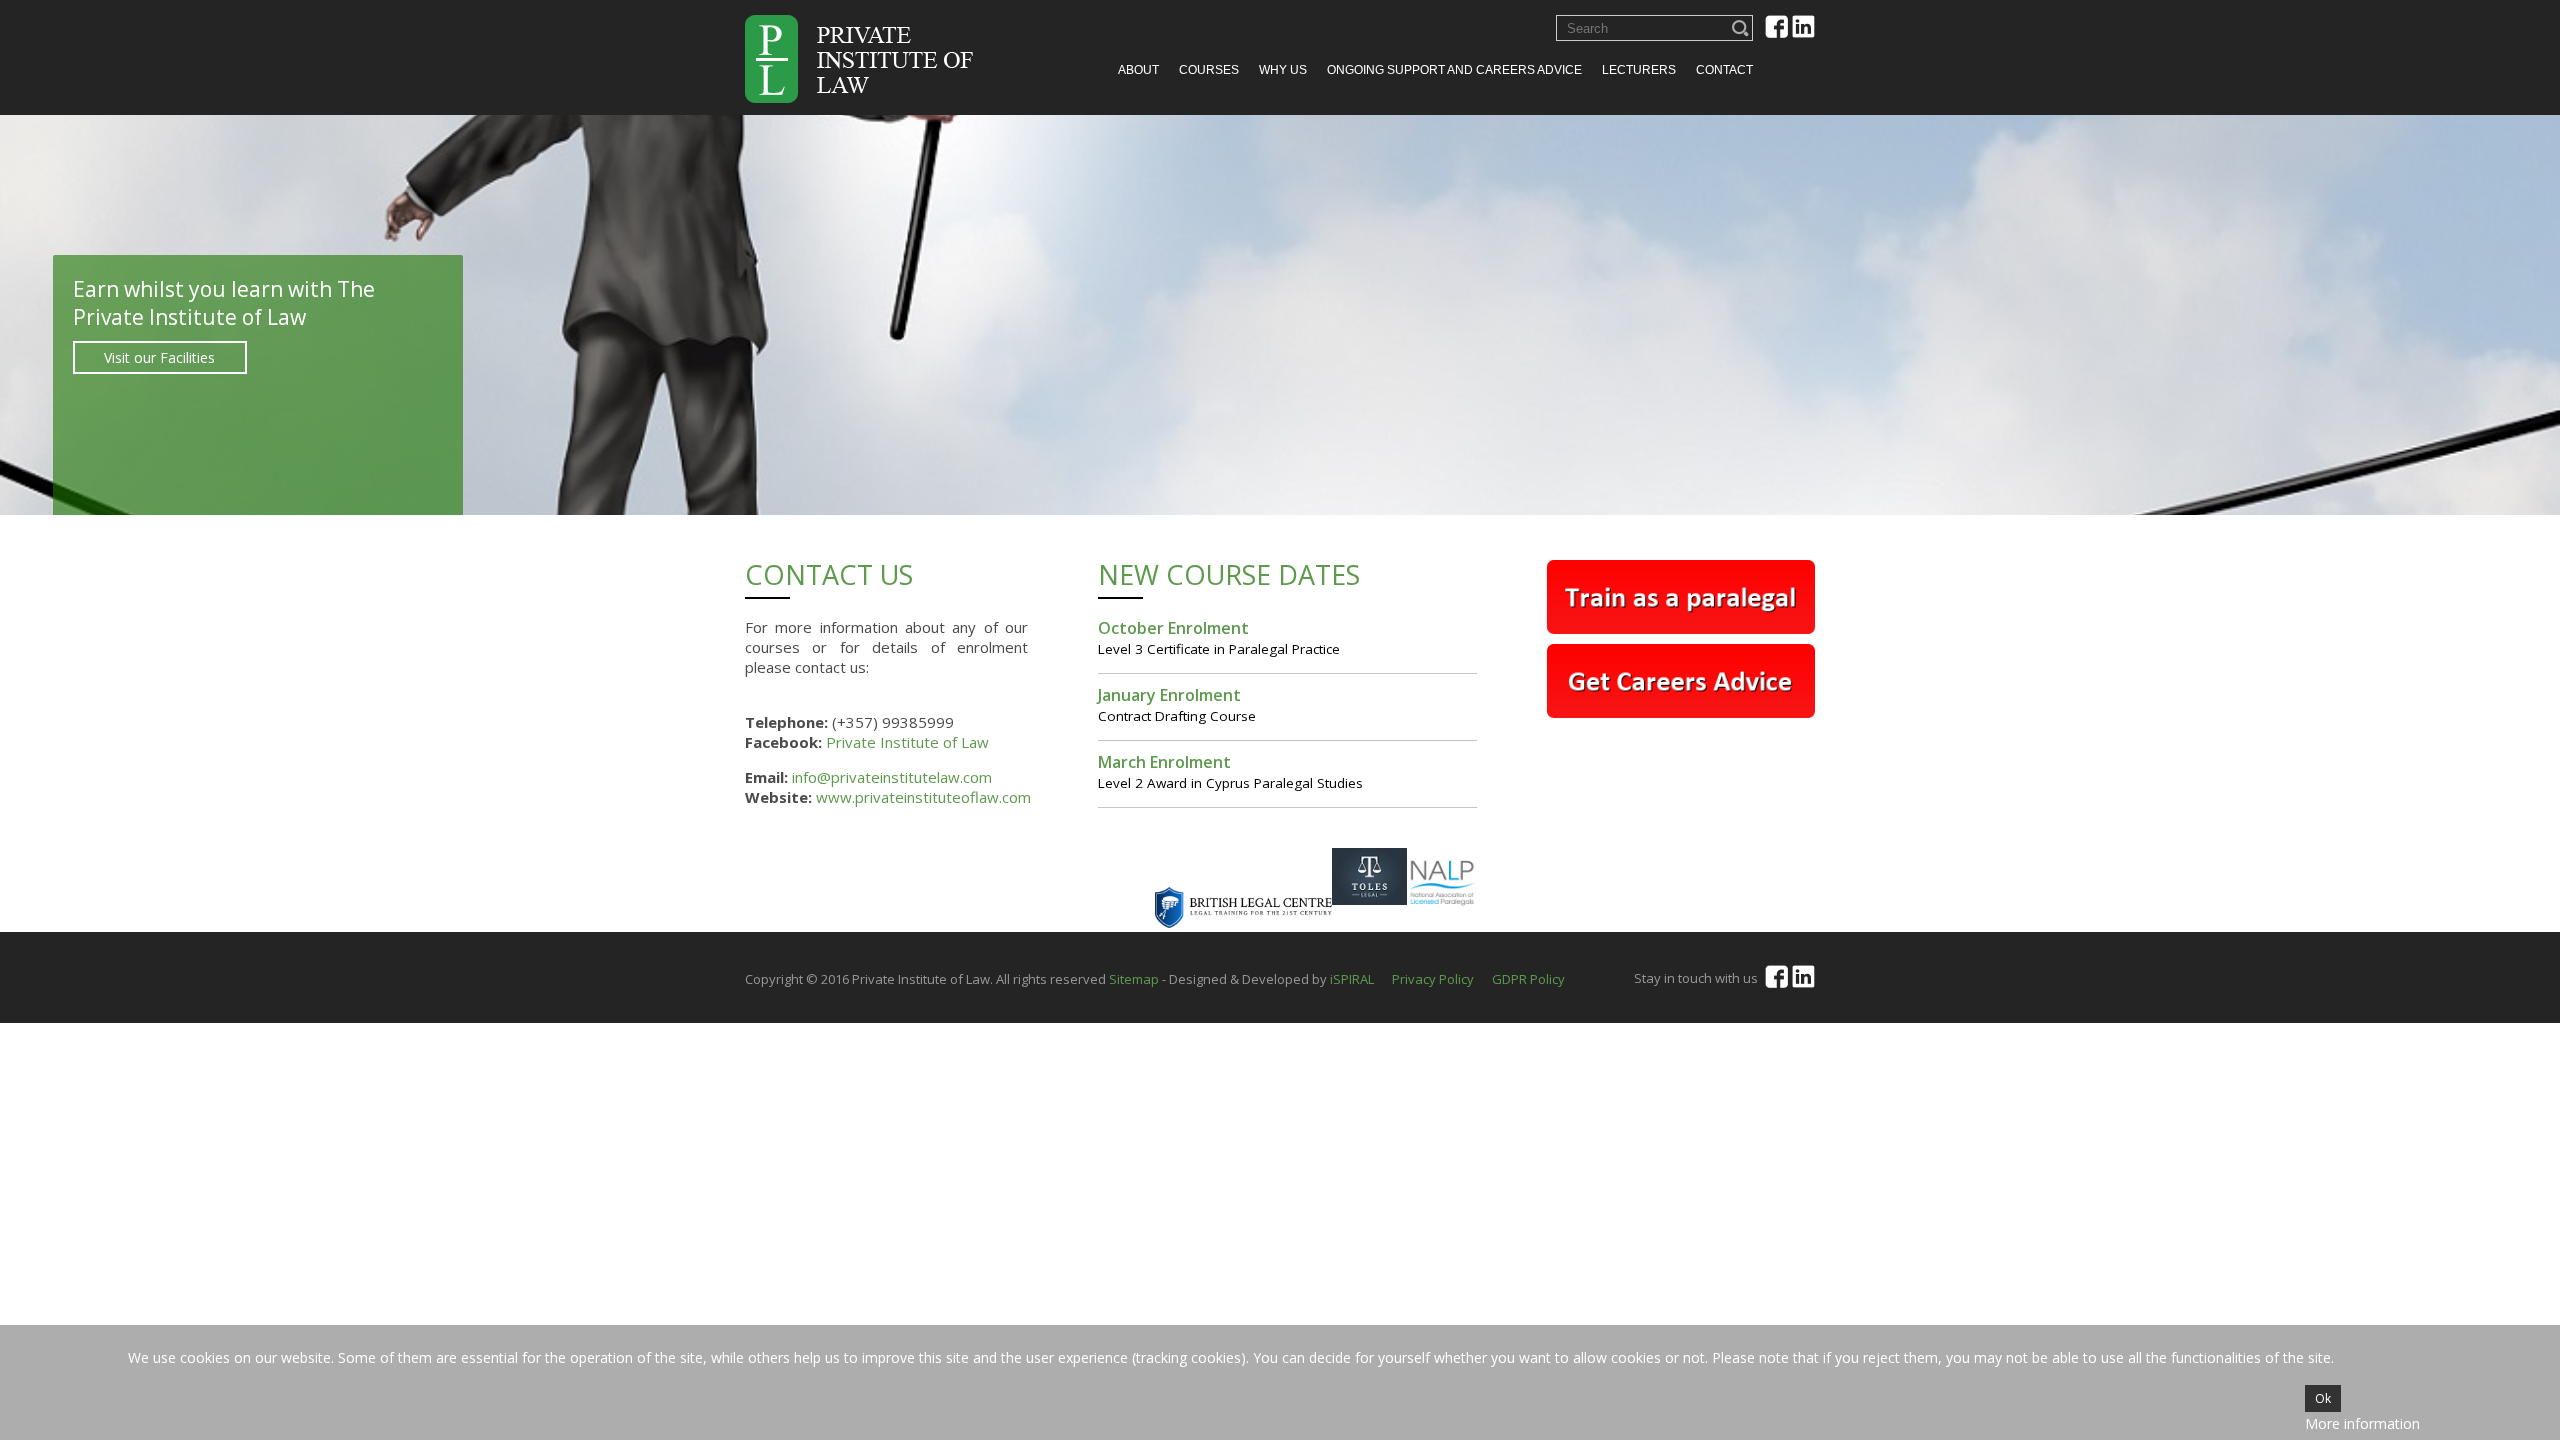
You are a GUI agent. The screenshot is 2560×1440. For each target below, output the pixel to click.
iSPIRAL (1352, 979)
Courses (1209, 70)
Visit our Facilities (363, 357)
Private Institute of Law (907, 742)
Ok (2323, 1398)
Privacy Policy (1433, 979)
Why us (1283, 70)
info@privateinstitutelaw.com (892, 777)
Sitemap (1134, 979)
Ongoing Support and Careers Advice (1454, 70)
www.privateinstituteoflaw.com (923, 797)
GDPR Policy (1528, 979)
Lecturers (1639, 70)
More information (2362, 1423)
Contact (1724, 70)
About (1138, 70)
